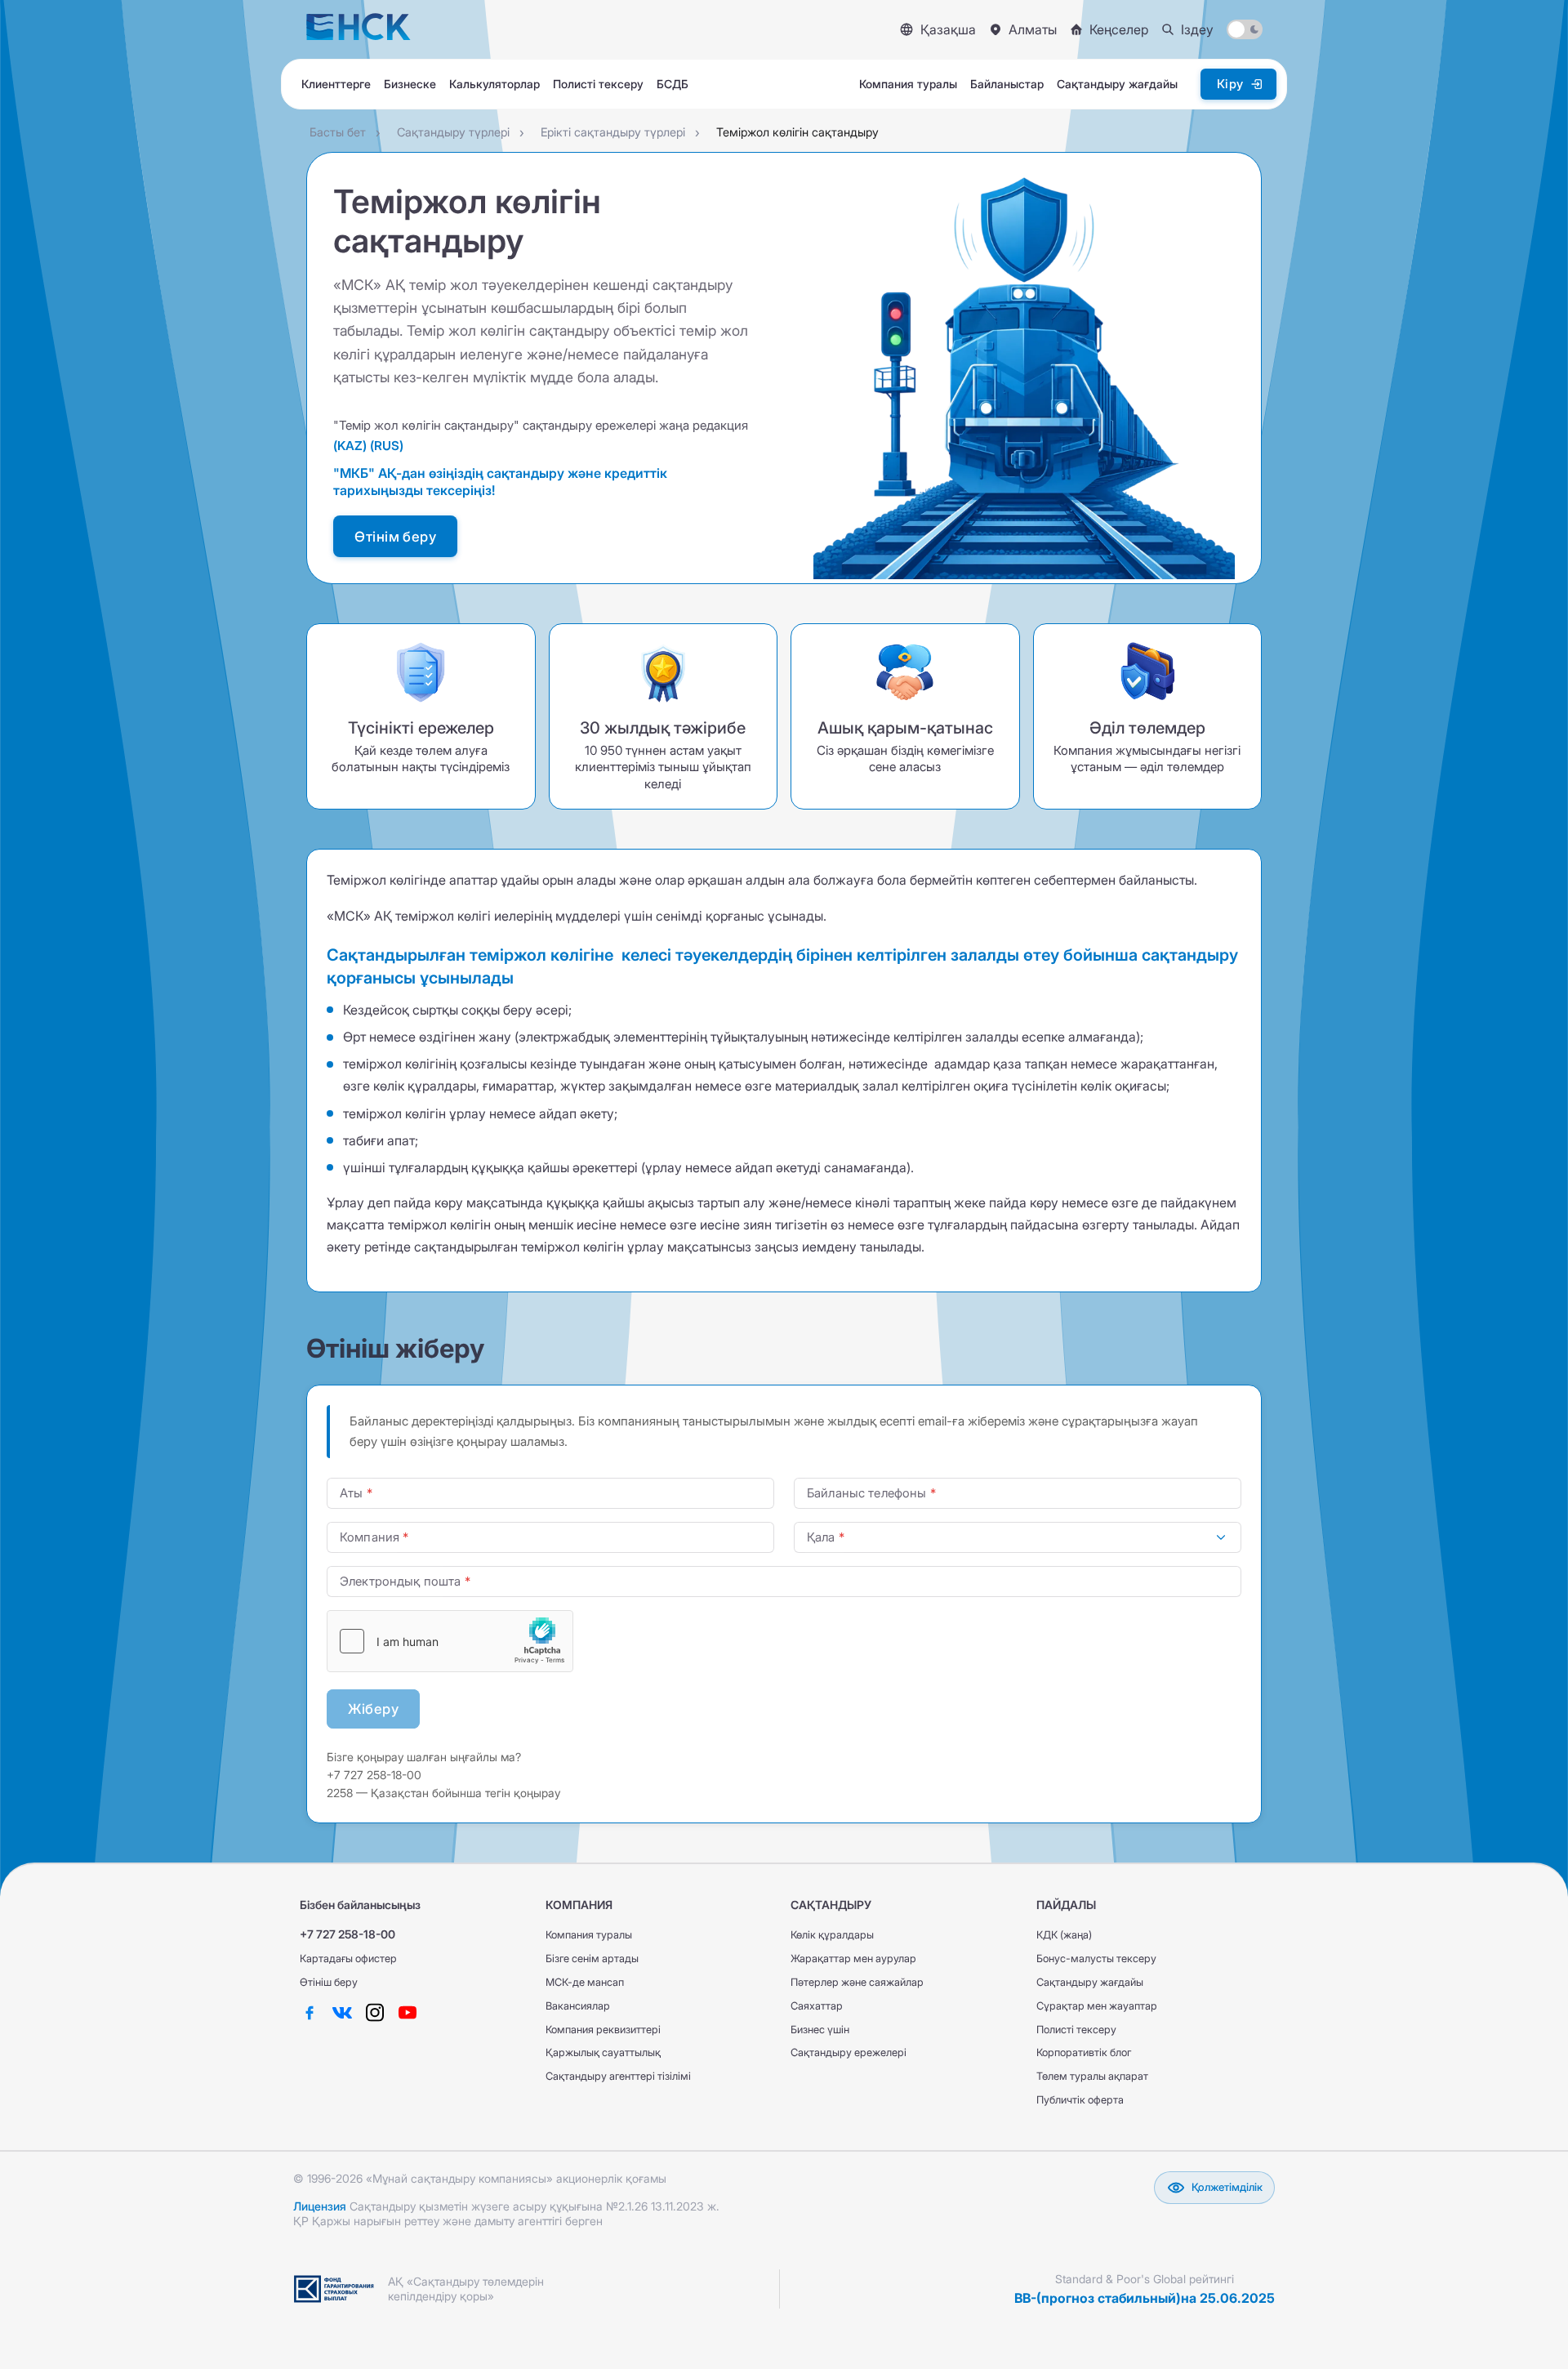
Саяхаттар (817, 2006)
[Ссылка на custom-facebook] (310, 2013)
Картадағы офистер (348, 1959)
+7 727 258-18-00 (347, 1934)
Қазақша (948, 29)
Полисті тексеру (1076, 2030)
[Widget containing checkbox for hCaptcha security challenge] (450, 1641)
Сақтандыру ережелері (849, 2052)
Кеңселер (1119, 29)
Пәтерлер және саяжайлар (857, 1982)
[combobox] (1018, 1537)
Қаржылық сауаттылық (603, 2052)
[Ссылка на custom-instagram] (375, 2013)
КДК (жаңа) (1064, 1935)
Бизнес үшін (820, 2030)
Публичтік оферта (1080, 2100)
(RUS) (387, 446)
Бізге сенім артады (592, 1959)
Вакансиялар (578, 2006)
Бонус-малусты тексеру (1096, 1959)
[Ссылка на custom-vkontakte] (342, 2013)
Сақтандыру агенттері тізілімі (618, 2076)
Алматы (1033, 29)
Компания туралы (589, 1935)
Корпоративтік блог (1084, 2052)
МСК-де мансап (585, 1982)
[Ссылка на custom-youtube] (408, 2013)
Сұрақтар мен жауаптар (1097, 2006)
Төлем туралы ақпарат (1092, 2076)
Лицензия (320, 2206)
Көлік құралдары (832, 1935)
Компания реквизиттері (603, 2030)
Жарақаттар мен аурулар (853, 1959)
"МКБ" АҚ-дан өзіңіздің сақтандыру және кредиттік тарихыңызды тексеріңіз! (500, 482)
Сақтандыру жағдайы (1090, 1982)
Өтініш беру (329, 1982)
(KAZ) (352, 446)
